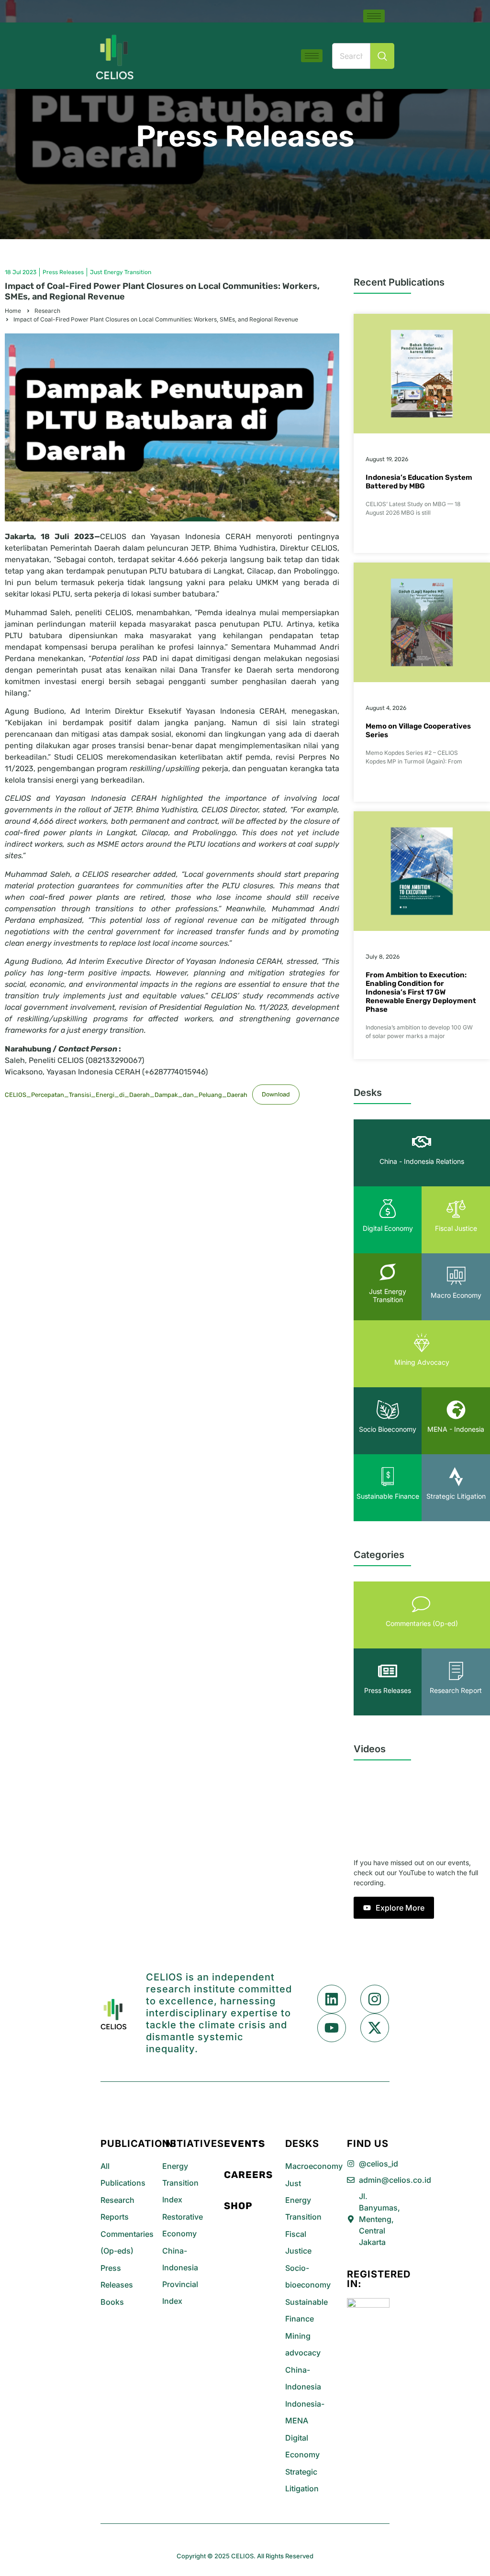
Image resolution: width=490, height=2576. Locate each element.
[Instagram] (375, 1999)
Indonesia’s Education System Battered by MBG (419, 482)
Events (245, 2144)
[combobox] (351, 56)
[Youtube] (332, 2028)
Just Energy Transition (121, 272)
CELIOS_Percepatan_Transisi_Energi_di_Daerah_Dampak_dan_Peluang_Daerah (126, 1094)
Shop (238, 2206)
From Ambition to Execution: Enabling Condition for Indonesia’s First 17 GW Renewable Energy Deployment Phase (421, 992)
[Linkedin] (332, 1999)
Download (276, 1094)
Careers (248, 2175)
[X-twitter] (375, 2028)
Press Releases (245, 136)
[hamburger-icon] (374, 16)
